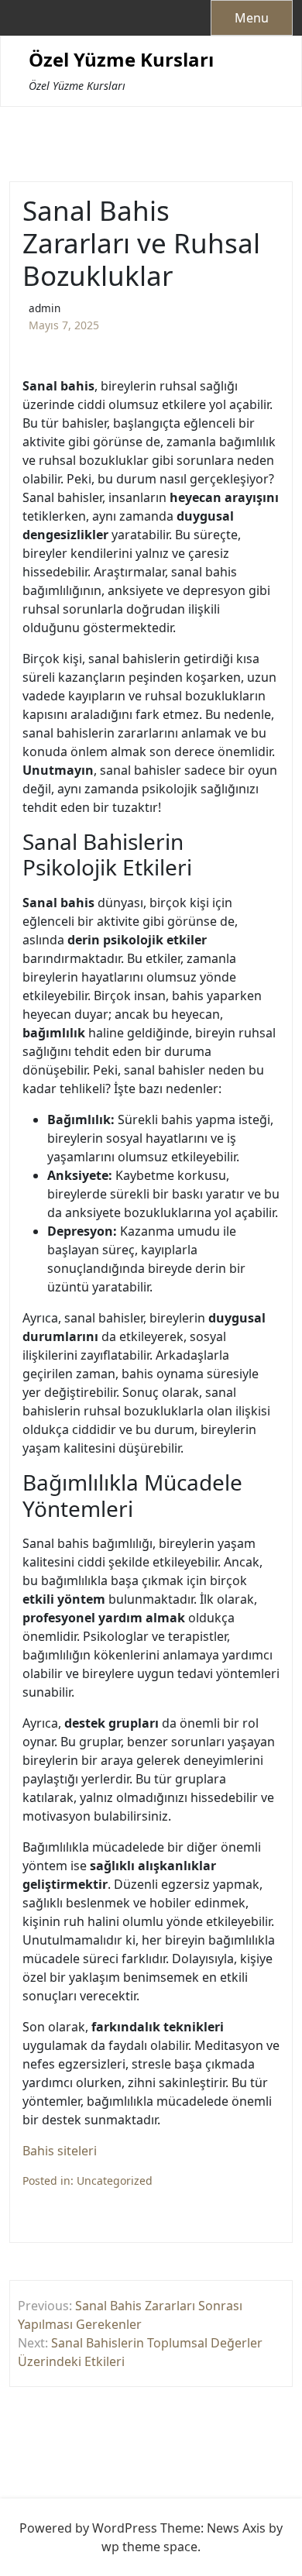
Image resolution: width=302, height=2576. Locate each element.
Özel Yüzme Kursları (121, 60)
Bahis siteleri (60, 2151)
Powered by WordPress (88, 2528)
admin (45, 308)
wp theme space (149, 2547)
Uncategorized (115, 2180)
